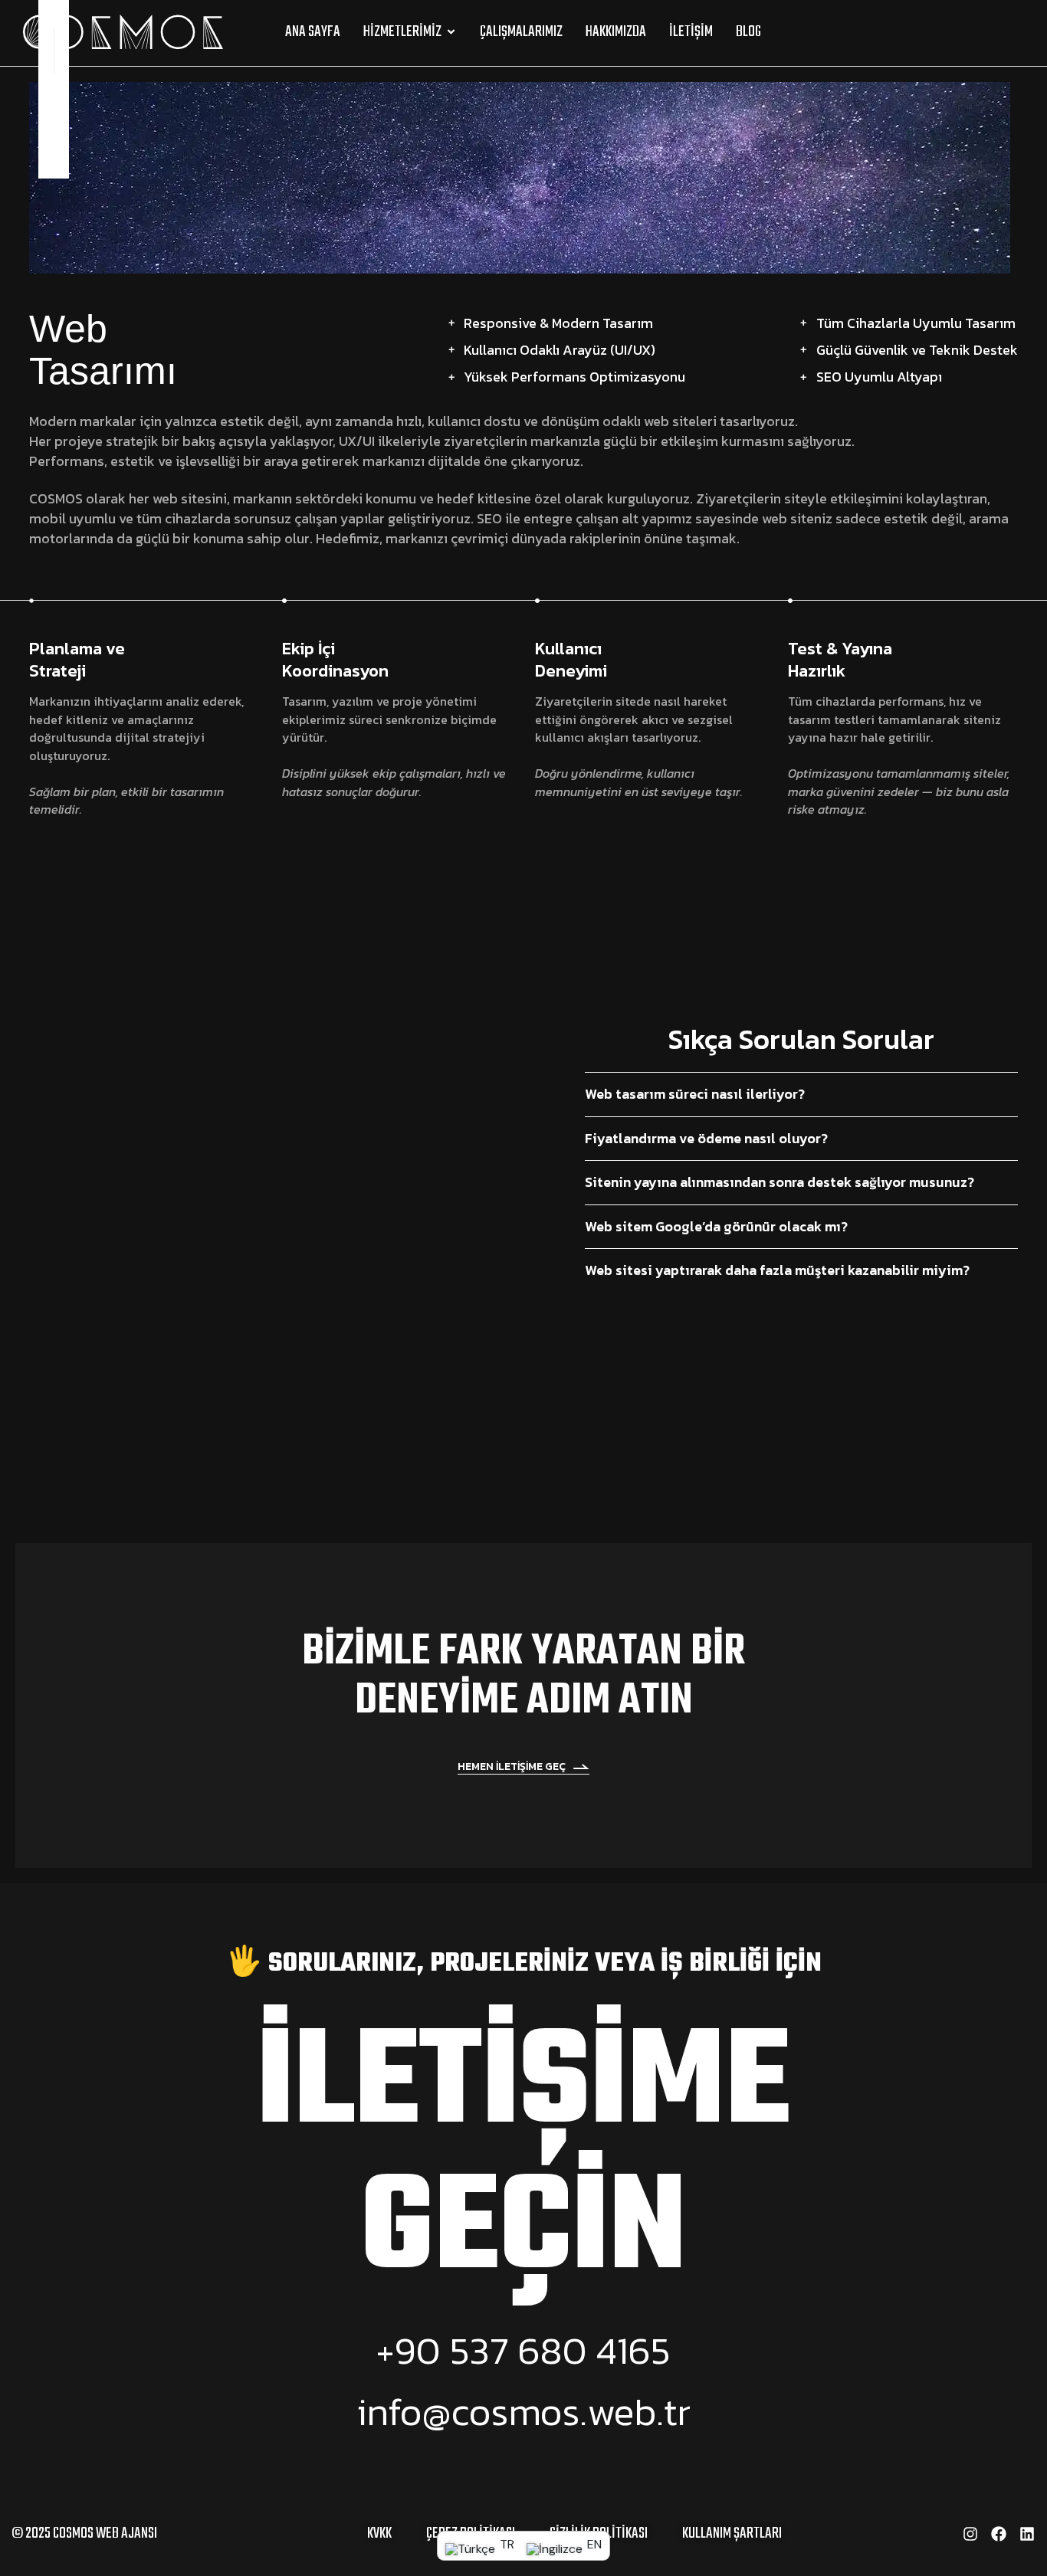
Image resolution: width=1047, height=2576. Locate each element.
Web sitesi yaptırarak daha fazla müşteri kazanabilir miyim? (777, 1270)
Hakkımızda (616, 32)
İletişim (691, 32)
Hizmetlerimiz (402, 32)
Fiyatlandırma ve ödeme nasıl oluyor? (706, 1139)
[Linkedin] (54, 164)
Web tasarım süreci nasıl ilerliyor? (695, 1094)
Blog (748, 32)
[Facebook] (999, 2534)
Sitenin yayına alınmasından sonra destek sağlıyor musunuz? (780, 1182)
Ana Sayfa (313, 32)
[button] (1011, 32)
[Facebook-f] (54, 98)
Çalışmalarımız (521, 32)
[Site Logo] (123, 31)
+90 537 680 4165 (523, 2350)
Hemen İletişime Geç (512, 1767)
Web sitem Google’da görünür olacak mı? (716, 1227)
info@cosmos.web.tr (523, 2412)
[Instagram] (54, 131)
